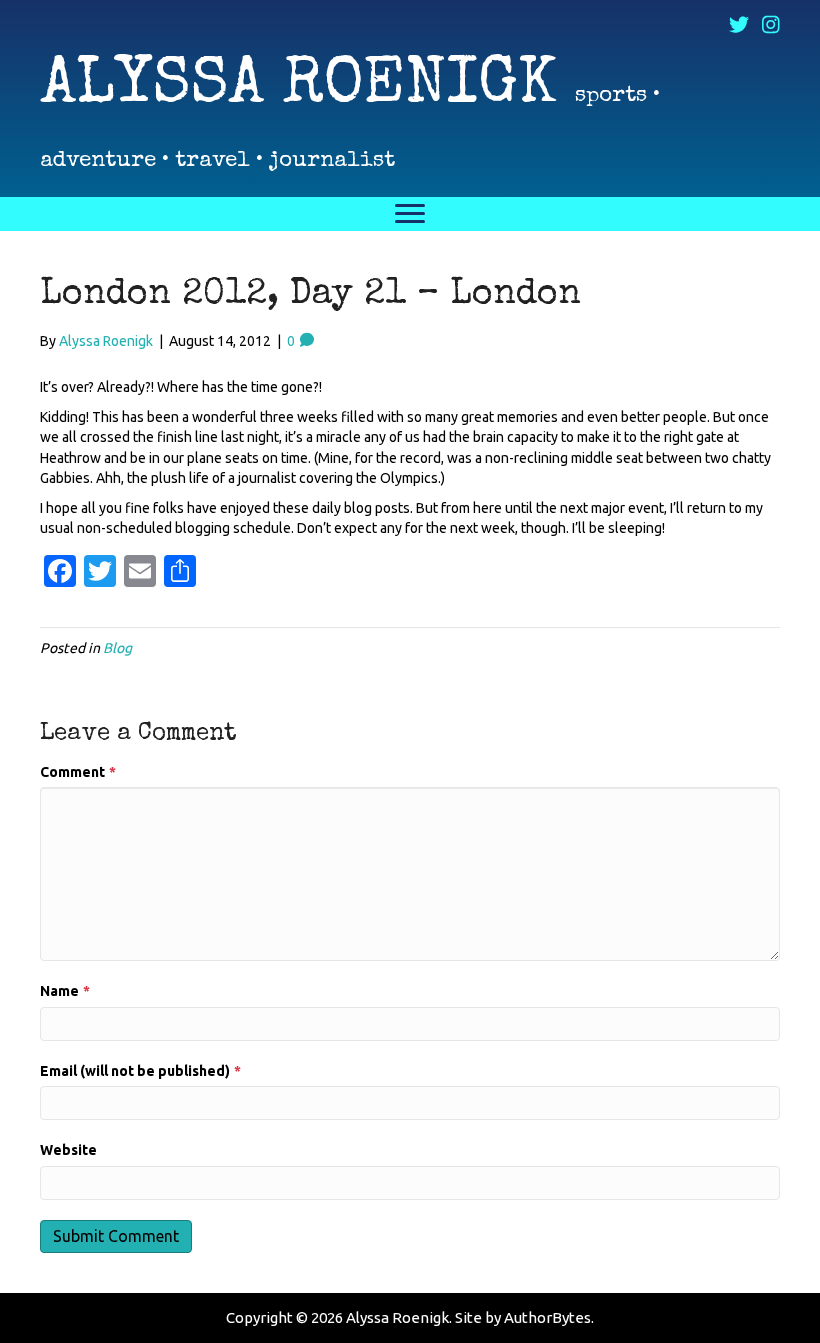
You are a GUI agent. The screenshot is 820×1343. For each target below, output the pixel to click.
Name (65, 991)
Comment (78, 772)
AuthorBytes (547, 1317)
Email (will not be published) (140, 1071)
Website (68, 1150)
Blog (117, 648)
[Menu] (410, 214)
